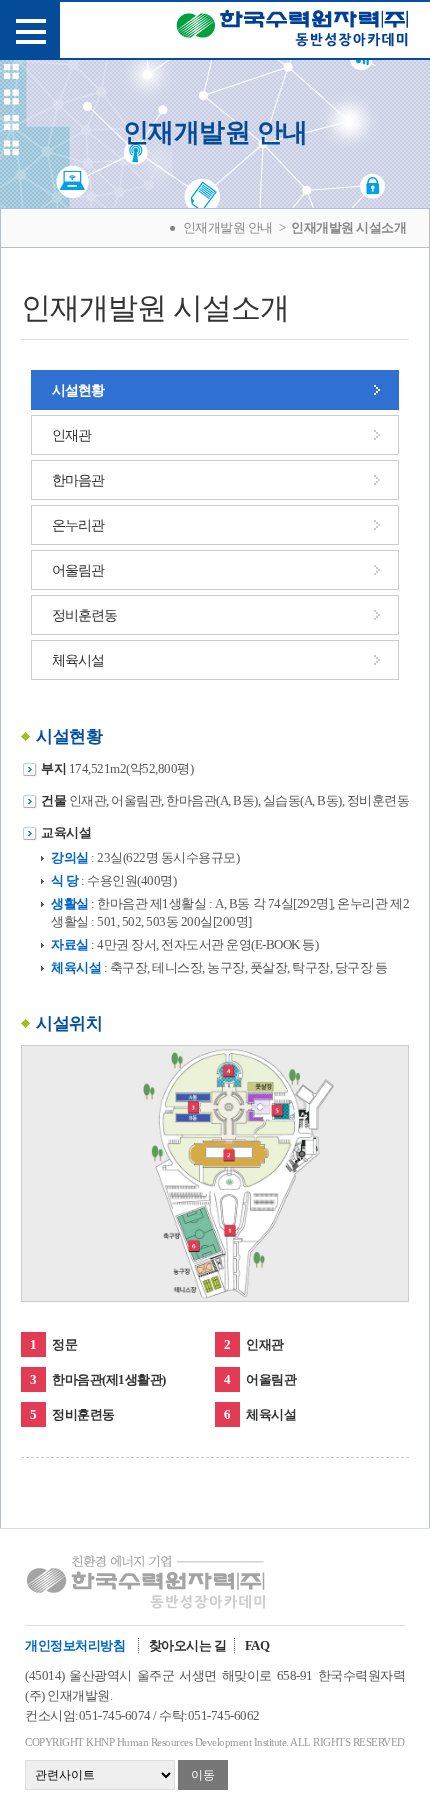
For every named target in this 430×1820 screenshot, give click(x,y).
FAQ (257, 1645)
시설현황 (78, 390)
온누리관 (78, 525)
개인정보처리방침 (75, 1645)
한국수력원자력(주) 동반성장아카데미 (292, 32)
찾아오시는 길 (188, 1645)
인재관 (71, 435)
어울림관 (78, 570)
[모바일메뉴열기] (30, 30)
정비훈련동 (84, 615)
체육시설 (78, 660)
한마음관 (78, 480)
